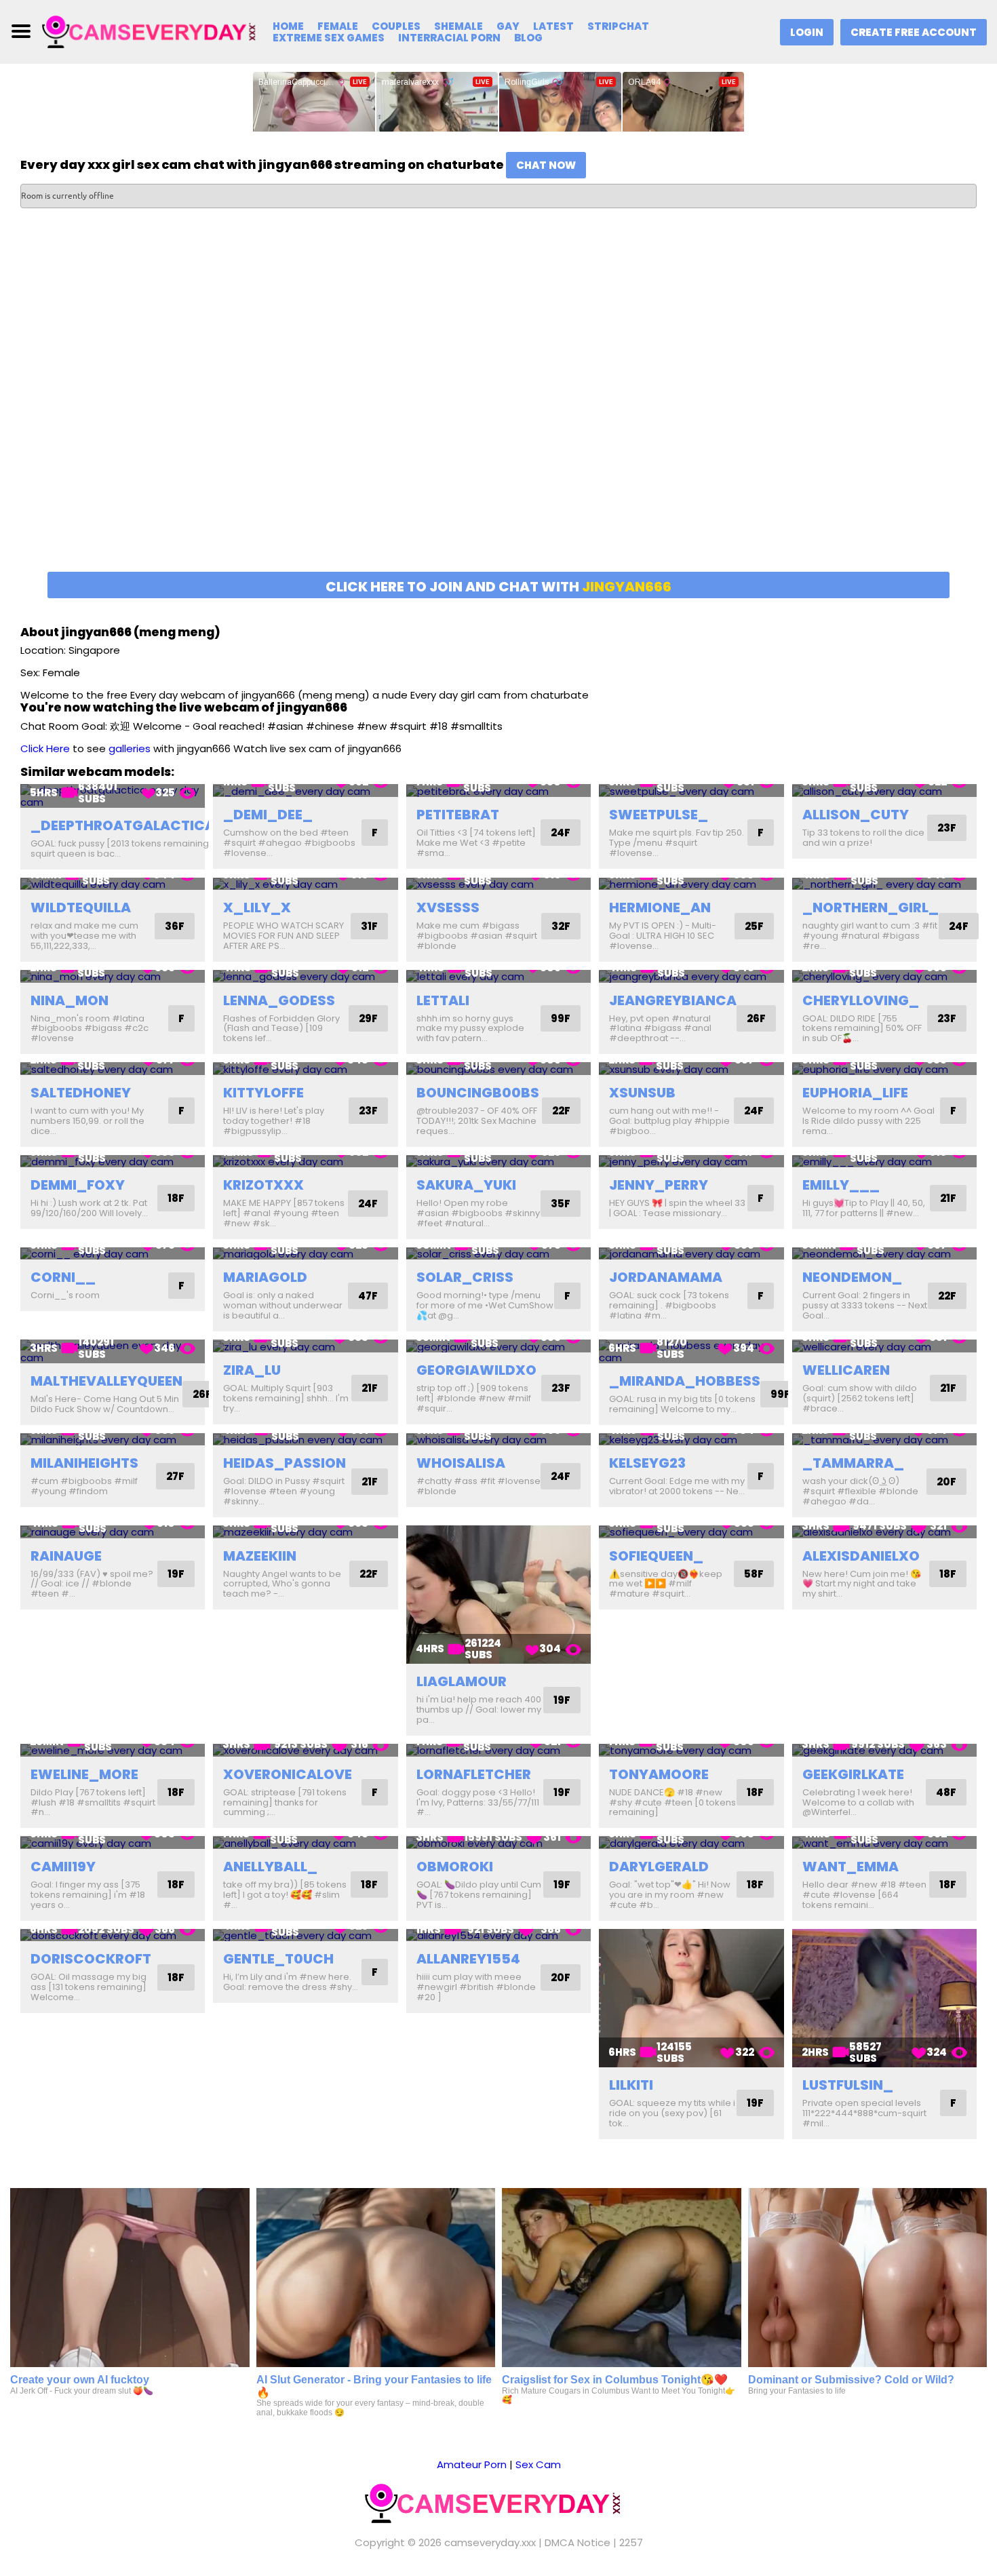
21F (948, 1198)
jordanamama (666, 1277)
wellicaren (846, 1370)
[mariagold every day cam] (305, 1254)
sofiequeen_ (656, 1556)
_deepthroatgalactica (123, 825)
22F (561, 1111)
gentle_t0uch (278, 1959)
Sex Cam (538, 2464)
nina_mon (70, 1000)
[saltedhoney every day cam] (113, 1069)
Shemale (458, 26)
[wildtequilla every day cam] (113, 884)
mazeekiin (260, 1556)
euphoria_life (855, 1093)
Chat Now (546, 165)
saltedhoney (81, 1093)
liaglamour (462, 1681)
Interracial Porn (449, 38)
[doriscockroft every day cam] (113, 1935)
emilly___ (841, 1185)
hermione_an (660, 908)
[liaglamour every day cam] (498, 1595)
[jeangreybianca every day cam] (691, 976)
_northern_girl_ (871, 908)
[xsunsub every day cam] (691, 1069)
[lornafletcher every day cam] (498, 1750)
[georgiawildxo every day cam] (498, 1346)
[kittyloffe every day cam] (305, 1069)
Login (807, 32)
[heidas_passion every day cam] (305, 1440)
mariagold (265, 1277)
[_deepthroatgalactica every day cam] (113, 796)
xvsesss (448, 908)
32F (561, 926)
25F (754, 926)
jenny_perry (659, 1185)
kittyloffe (263, 1093)
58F (754, 1574)
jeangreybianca (673, 1000)
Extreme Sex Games (329, 38)
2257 (631, 2542)
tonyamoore (659, 1774)
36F (175, 926)
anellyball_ (270, 1867)
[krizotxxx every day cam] (305, 1162)
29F (368, 1018)
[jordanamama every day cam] (691, 1254)
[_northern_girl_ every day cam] (884, 884)
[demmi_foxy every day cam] (113, 1162)
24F (561, 833)
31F (369, 926)
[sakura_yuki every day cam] (498, 1162)
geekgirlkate (853, 1774)
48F (946, 1792)
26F (756, 1018)
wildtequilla (81, 908)
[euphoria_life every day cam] (884, 1069)
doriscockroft (91, 1959)
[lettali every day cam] (498, 976)
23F (947, 828)
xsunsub (642, 1093)
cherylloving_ (861, 1000)
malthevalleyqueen (106, 1381)
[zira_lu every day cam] (305, 1346)
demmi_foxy (78, 1185)
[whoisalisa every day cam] (498, 1440)
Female (338, 26)
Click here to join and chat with (498, 587)
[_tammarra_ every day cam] (884, 1440)
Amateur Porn (472, 2464)
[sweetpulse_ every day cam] (691, 791)
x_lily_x (257, 908)
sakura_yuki (466, 1185)
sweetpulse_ (659, 815)
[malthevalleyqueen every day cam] (113, 1351)
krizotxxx (263, 1185)
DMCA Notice (578, 2542)
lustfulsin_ (848, 2085)
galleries (130, 748)
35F (561, 1204)
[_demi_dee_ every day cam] (305, 791)
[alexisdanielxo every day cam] (884, 1532)
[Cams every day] (154, 31)
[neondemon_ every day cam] (884, 1254)
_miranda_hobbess (685, 1381)
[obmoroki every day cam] (498, 1842)
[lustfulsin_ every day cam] (884, 1998)
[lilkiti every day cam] (691, 1998)
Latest (553, 26)
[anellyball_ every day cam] (305, 1842)
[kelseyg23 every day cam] (691, 1440)
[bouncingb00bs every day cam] (498, 1069)
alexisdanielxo (861, 1556)
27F (175, 1476)
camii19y (63, 1867)
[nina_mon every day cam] (113, 976)
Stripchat (618, 26)
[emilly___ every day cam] (884, 1162)
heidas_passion (285, 1463)
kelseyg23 (647, 1463)
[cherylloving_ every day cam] (884, 976)
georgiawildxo (476, 1370)
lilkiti (631, 2085)
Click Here (45, 748)
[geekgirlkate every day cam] (884, 1750)
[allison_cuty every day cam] (884, 791)
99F (561, 1018)
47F (368, 1296)
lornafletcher (474, 1774)
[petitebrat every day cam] (498, 791)
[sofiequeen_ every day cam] (691, 1532)
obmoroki (455, 1867)
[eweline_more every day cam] (113, 1750)
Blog (528, 38)
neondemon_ (852, 1277)
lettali (443, 1000)
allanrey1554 (468, 1959)
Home (288, 26)
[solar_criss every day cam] (498, 1254)
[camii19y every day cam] (113, 1842)
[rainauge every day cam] (113, 1532)
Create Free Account (914, 32)
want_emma (851, 1867)
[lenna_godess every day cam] (305, 976)
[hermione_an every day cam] (691, 884)
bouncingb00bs (478, 1093)
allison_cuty (856, 815)
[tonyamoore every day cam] (691, 1750)
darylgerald (659, 1867)
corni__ (63, 1277)
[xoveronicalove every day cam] (305, 1750)
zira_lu (252, 1370)
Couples (396, 26)
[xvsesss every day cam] (498, 884)
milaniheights (84, 1463)
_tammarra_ (853, 1463)
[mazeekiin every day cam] (305, 1532)
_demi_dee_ (268, 815)
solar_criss (465, 1277)
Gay (508, 26)
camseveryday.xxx (490, 2542)
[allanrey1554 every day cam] (498, 1935)
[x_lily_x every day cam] (305, 884)
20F (946, 1482)
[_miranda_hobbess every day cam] (691, 1351)
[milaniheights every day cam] (113, 1440)
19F (176, 1574)
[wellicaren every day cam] (884, 1346)
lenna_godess (279, 1000)
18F (176, 1198)
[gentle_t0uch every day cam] (305, 1935)
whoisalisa (461, 1463)
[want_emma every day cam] (884, 1842)
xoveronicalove (288, 1774)
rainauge (66, 1556)
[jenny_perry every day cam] (691, 1162)
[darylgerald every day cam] (691, 1842)
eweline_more (84, 1774)
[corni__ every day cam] (113, 1254)
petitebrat (458, 815)
